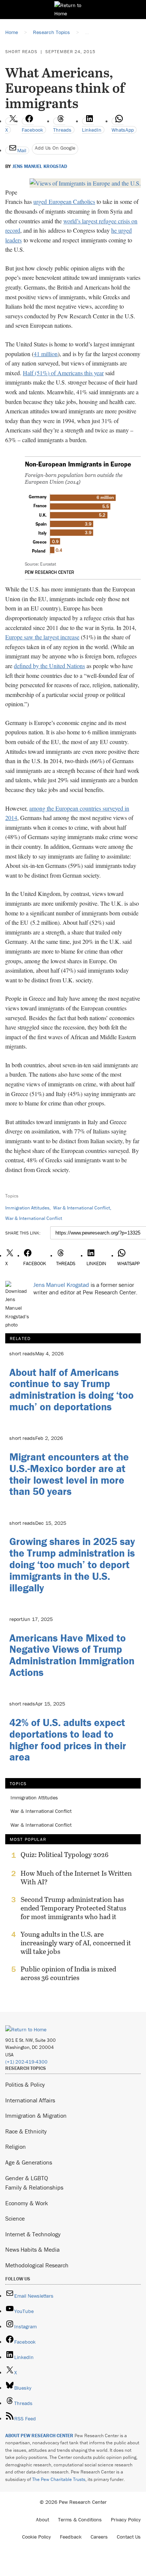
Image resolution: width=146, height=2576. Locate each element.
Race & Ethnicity (26, 2131)
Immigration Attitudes (27, 1208)
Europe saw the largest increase (42, 637)
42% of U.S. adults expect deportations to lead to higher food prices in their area (68, 1740)
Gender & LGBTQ (27, 2178)
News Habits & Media (32, 2249)
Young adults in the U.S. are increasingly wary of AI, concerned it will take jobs (76, 1943)
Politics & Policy (25, 2084)
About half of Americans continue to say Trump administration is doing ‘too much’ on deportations (72, 1389)
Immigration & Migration (36, 2115)
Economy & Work (27, 2203)
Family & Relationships (34, 2187)
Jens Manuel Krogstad (40, 166)
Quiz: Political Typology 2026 (65, 1855)
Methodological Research (37, 2265)
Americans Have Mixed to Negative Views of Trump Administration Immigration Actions (72, 1655)
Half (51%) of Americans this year (63, 373)
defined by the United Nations (49, 666)
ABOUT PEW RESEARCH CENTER (39, 2436)
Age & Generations (29, 2162)
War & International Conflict (82, 1208)
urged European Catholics (64, 201)
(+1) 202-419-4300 (26, 2062)
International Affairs (30, 2100)
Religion (16, 2147)
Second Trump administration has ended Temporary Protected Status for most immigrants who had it (73, 1908)
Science (15, 2218)
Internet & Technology (33, 2234)
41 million (46, 354)
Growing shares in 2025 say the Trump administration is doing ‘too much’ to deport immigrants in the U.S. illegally (72, 1564)
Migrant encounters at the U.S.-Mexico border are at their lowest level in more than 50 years (69, 1474)
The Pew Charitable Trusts (59, 2479)
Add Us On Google (55, 148)
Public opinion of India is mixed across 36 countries (68, 1973)
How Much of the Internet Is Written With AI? (76, 1878)
